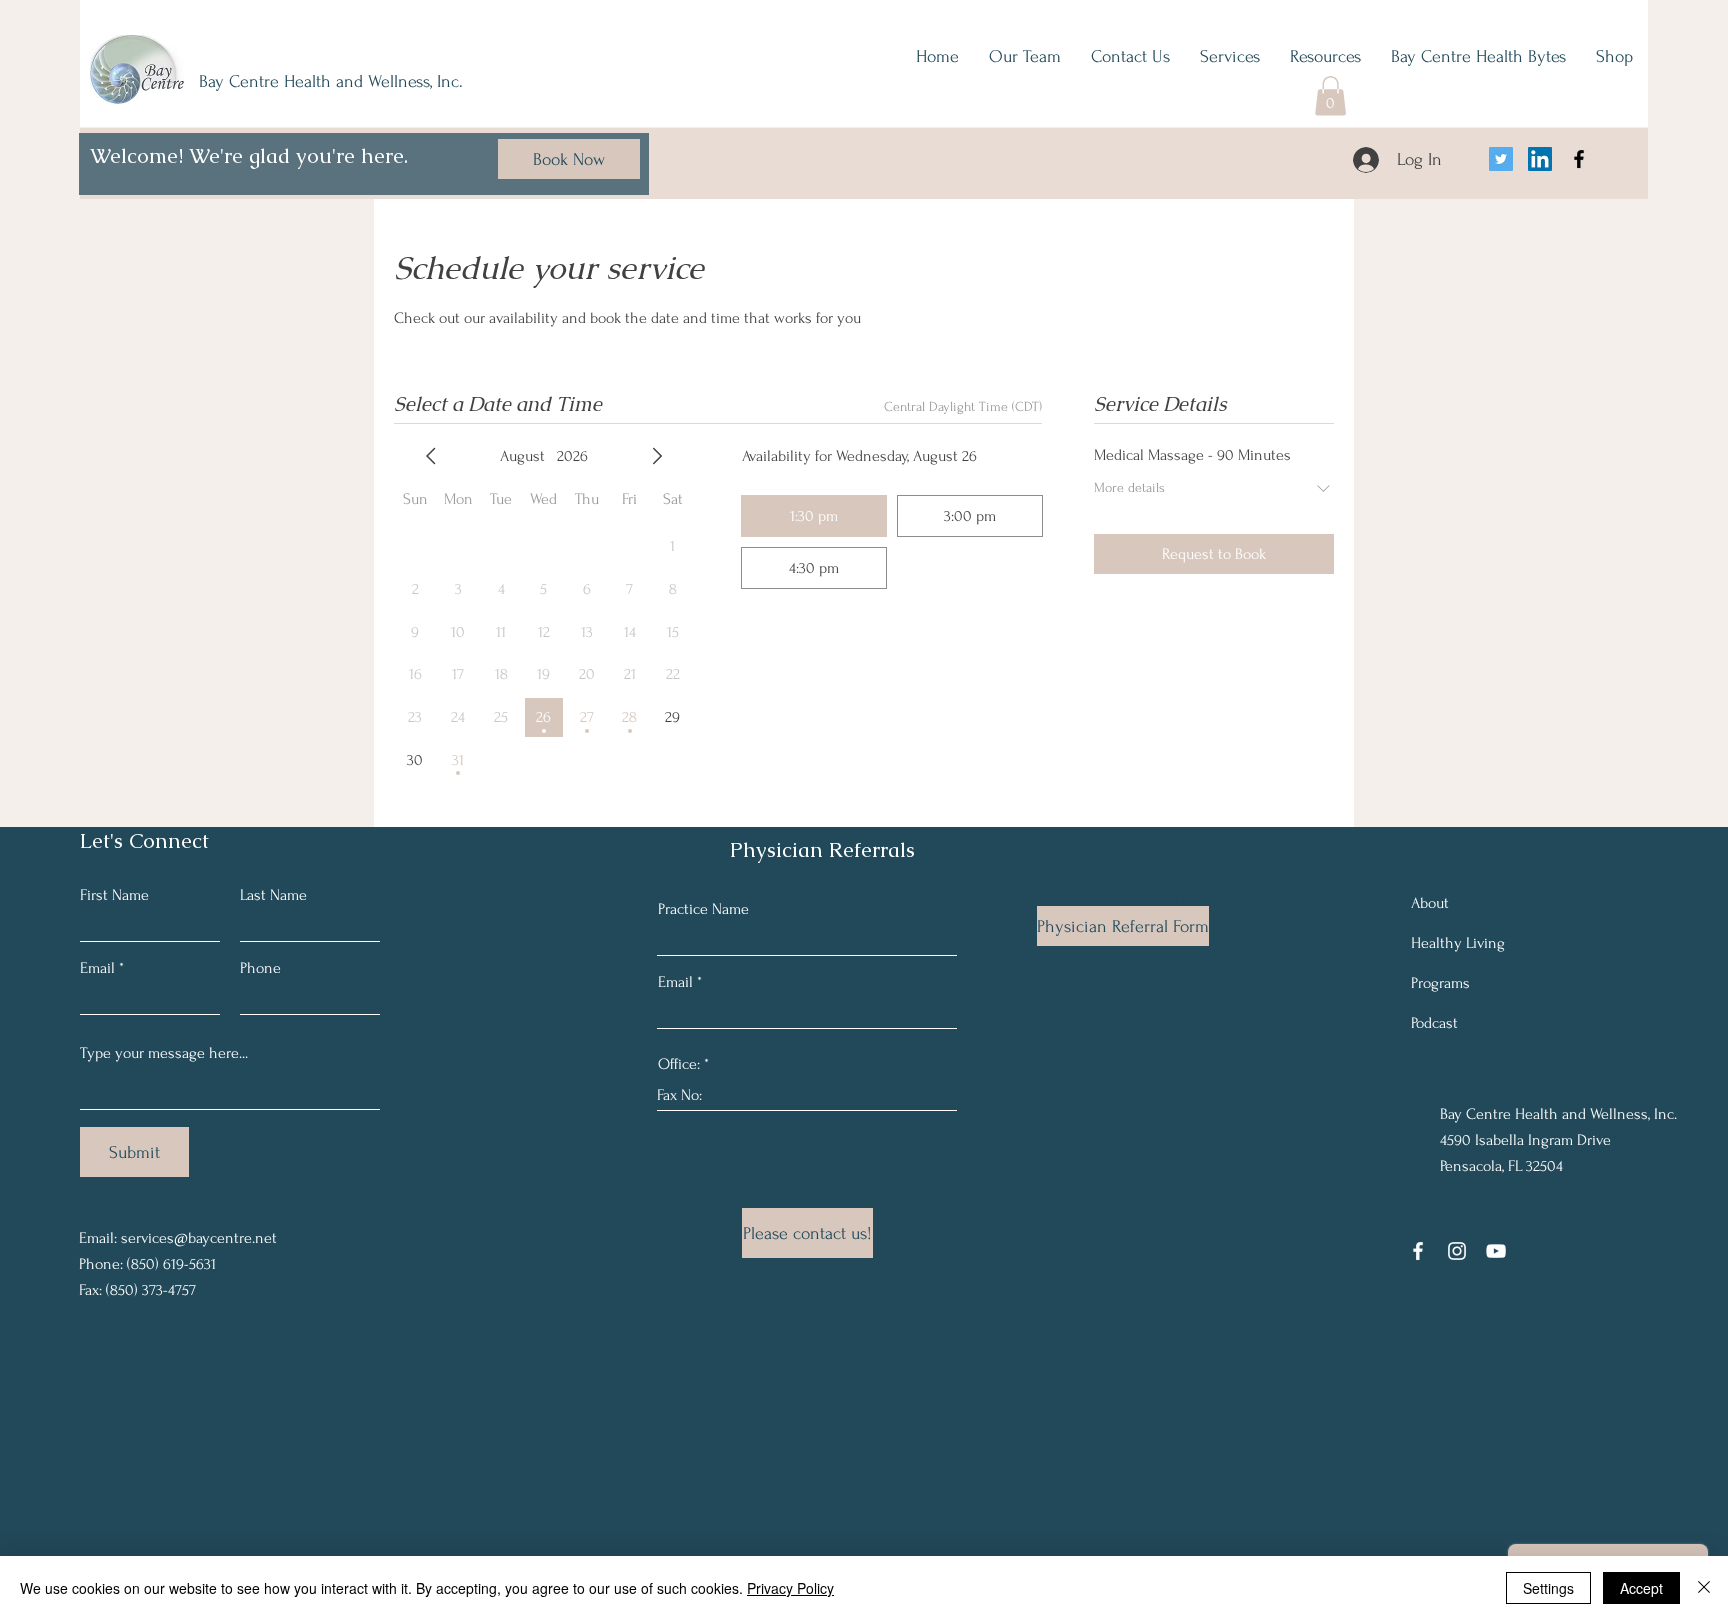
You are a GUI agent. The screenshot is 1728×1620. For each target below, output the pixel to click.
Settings (1548, 1588)
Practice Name (703, 909)
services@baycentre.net (199, 1238)
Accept (1641, 1588)
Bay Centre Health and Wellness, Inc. (331, 81)
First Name (114, 895)
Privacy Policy (790, 1588)
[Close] (1704, 1588)
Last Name (273, 895)
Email (97, 968)
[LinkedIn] (1540, 159)
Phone (260, 968)
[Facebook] (1579, 159)
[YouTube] (1496, 1251)
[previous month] (431, 456)
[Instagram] (1457, 1251)
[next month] (657, 456)
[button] (1330, 95)
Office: (681, 1064)
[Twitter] (1501, 159)
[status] (963, 406)
